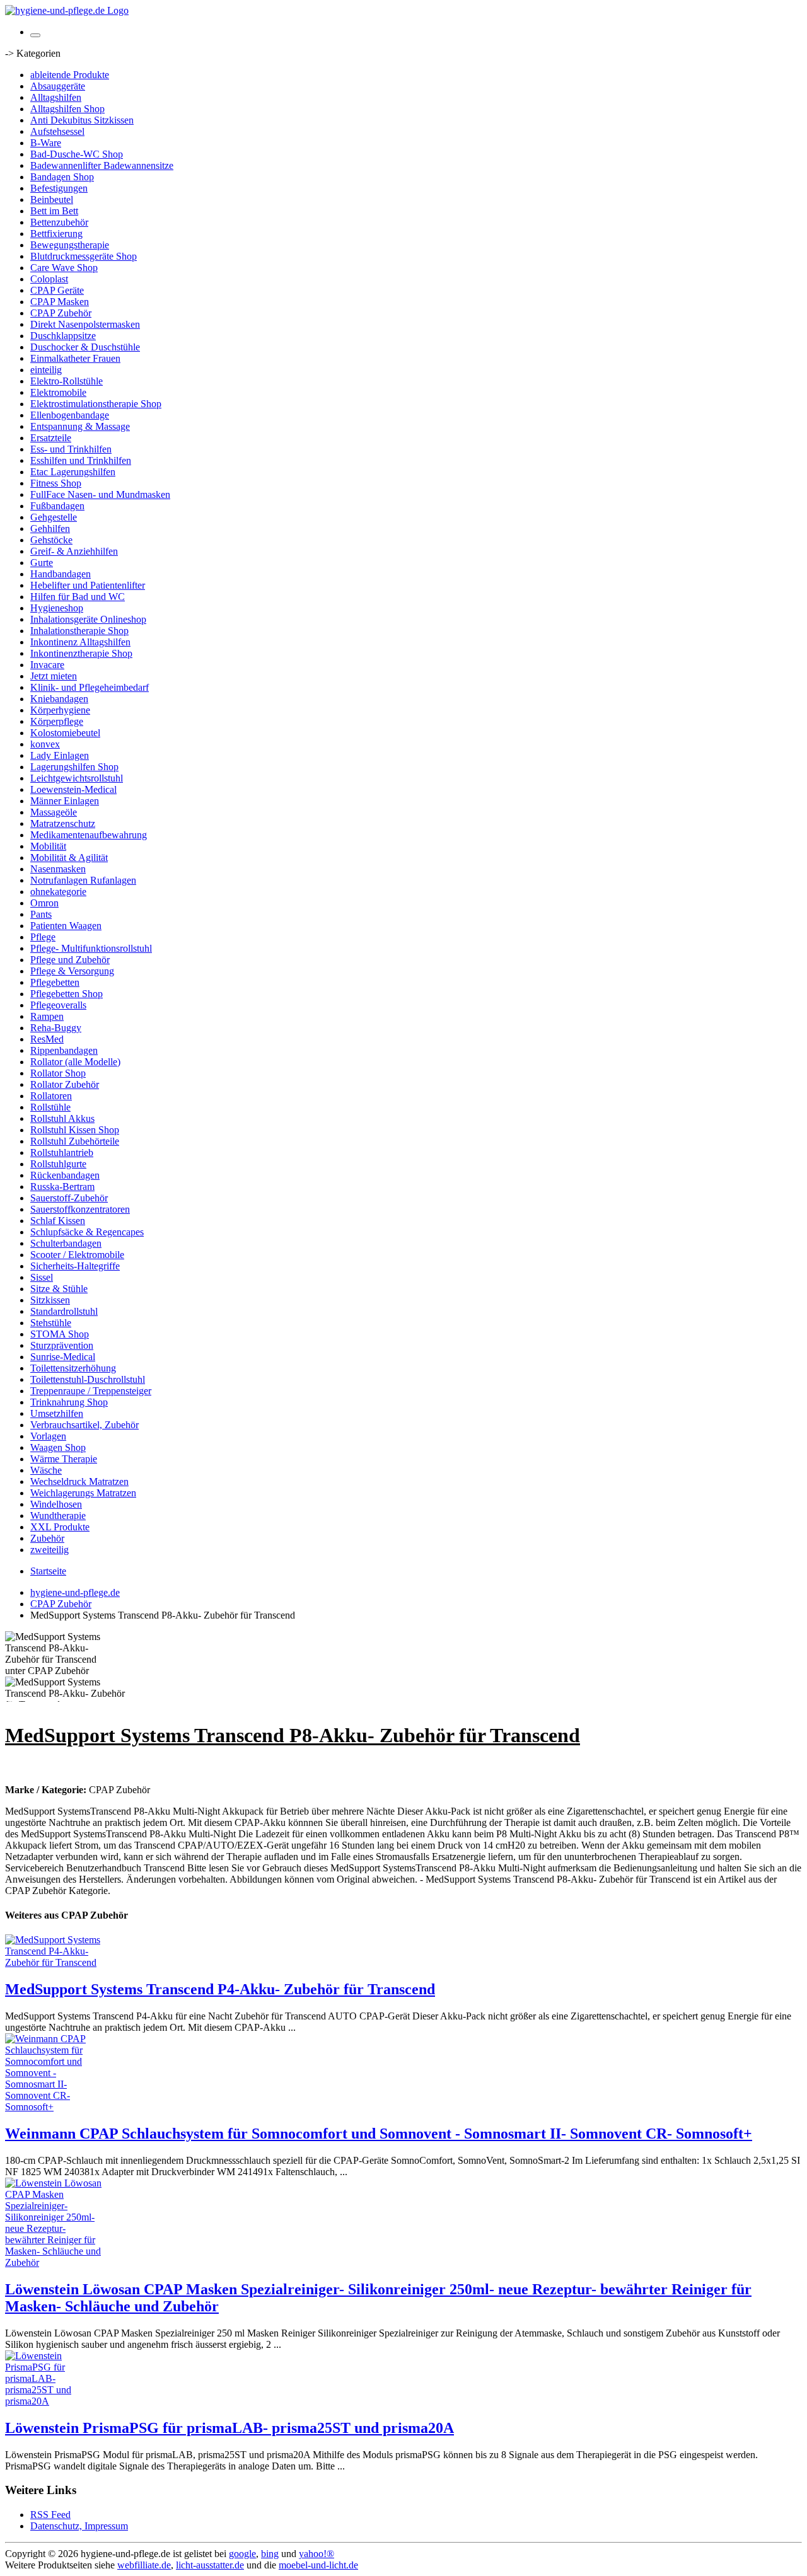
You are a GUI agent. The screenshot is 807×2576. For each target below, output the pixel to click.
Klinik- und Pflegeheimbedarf (90, 687)
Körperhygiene (60, 710)
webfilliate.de (144, 2565)
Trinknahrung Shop (69, 1402)
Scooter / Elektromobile (77, 1255)
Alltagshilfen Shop (67, 109)
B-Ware (46, 143)
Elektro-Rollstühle (67, 381)
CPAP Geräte (57, 290)
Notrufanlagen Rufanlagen (83, 880)
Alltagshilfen (56, 97)
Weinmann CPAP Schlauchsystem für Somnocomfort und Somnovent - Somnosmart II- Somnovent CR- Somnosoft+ (379, 2134)
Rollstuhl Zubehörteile (75, 1141)
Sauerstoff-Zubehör (69, 1198)
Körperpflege (57, 721)
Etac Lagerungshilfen (73, 472)
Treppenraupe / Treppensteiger (91, 1391)
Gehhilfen (50, 528)
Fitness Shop (56, 483)
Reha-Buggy (56, 1028)
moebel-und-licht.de (318, 2565)
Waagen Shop (58, 1447)
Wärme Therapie (64, 1459)
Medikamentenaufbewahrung (89, 835)
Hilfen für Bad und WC (78, 597)
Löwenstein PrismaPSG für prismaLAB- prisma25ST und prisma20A (229, 2428)
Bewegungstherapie (70, 245)
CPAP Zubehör (61, 313)
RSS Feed (50, 2515)
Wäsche (46, 1470)
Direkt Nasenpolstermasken (85, 324)
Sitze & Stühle (59, 1289)
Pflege (43, 937)
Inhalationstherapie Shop (79, 631)
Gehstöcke (51, 540)
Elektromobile (58, 392)
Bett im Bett (54, 211)
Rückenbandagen (65, 1175)
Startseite (48, 1571)
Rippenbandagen (64, 1050)
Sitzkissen (50, 1300)
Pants (41, 914)
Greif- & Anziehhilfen (74, 551)
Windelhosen (56, 1504)
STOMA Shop (60, 1334)
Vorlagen (48, 1436)
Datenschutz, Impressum (79, 2526)
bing (270, 2554)
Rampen (47, 1016)
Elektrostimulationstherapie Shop (96, 404)
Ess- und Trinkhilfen (71, 449)
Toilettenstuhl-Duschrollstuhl (88, 1379)
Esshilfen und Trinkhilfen (81, 460)
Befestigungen (59, 188)
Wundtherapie (58, 1516)
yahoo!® (316, 2554)
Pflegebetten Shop (67, 994)
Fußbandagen (57, 506)
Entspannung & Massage (80, 426)
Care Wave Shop (64, 268)
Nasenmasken (58, 869)
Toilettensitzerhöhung (73, 1368)
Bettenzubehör (59, 222)
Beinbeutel (52, 199)
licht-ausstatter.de (210, 2565)
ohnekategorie (58, 892)
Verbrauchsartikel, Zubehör (84, 1425)
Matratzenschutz (63, 823)
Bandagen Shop (62, 177)
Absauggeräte (58, 86)
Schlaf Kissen (58, 1221)
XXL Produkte (60, 1527)
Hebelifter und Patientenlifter (88, 585)
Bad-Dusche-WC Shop (77, 154)
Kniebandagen (59, 699)
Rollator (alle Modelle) (75, 1062)
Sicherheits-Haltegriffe (75, 1266)
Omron (44, 903)
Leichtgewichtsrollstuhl (77, 778)
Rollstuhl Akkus (62, 1118)
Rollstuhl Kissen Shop (75, 1130)
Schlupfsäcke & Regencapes (87, 1232)
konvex (45, 744)
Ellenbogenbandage (70, 415)
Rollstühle (50, 1107)
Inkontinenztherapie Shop (81, 653)
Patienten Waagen (66, 926)
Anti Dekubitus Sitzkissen (82, 120)
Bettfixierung (56, 234)
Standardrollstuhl (64, 1311)
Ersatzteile (51, 438)
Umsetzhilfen (57, 1413)
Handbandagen (61, 574)
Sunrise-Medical (63, 1357)
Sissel (42, 1277)
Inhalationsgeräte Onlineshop (88, 619)
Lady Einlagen (60, 755)
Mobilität (48, 846)
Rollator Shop (58, 1073)
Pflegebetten (55, 982)
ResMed (47, 1039)
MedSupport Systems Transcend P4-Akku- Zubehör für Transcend (220, 1989)
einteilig (46, 370)
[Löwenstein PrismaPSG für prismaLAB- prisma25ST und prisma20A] (55, 2401)
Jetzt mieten (54, 676)
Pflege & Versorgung (72, 971)
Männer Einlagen (65, 801)
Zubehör (47, 1538)
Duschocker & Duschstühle (85, 347)
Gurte (42, 563)
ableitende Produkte (70, 75)
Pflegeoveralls (58, 1005)
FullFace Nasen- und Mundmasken (100, 494)
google (242, 2554)
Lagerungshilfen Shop (74, 767)
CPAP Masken (60, 302)
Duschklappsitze (63, 336)
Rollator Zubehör (65, 1084)
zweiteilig (49, 1550)
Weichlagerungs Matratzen (83, 1493)
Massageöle (54, 812)
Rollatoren (51, 1096)
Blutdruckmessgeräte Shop (84, 256)
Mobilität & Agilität (69, 858)
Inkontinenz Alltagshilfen (80, 642)
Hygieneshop (57, 608)
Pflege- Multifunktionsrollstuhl (91, 948)
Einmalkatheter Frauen (75, 358)
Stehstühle (51, 1323)
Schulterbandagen (66, 1243)
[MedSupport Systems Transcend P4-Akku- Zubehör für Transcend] (55, 1962)
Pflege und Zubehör (70, 960)
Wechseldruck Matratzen (79, 1481)
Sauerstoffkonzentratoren (80, 1209)
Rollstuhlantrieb (62, 1152)
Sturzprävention (62, 1345)
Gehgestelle (54, 517)
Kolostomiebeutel (65, 733)
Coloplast (49, 279)
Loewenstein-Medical (73, 789)
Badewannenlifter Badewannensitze (102, 165)
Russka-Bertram (62, 1187)
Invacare (47, 665)
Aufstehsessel (57, 131)
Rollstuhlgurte (58, 1164)
